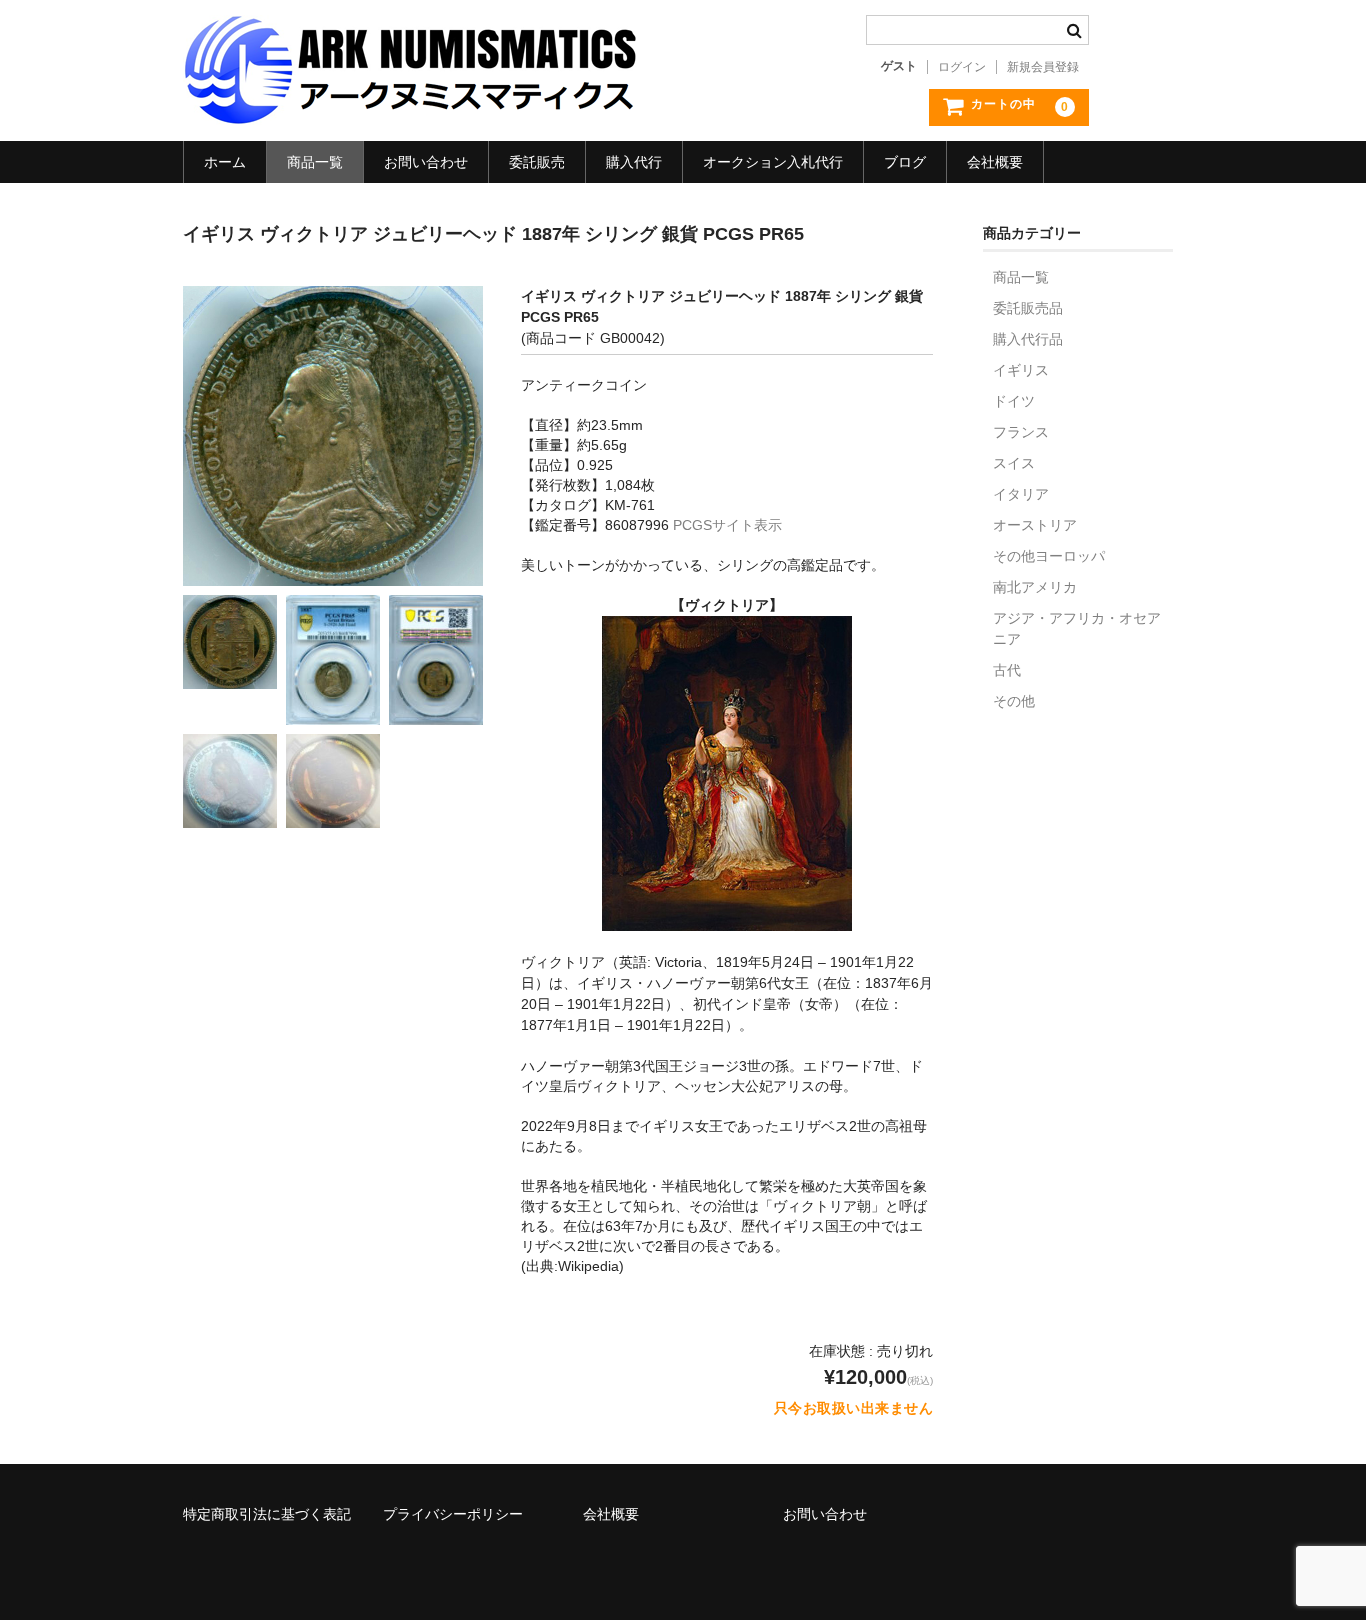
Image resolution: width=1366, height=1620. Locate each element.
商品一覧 (315, 162)
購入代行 (634, 162)
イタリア (1021, 494)
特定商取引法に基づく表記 (267, 1514)
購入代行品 (1028, 339)
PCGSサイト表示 (727, 525)
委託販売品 (1028, 308)
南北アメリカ (1035, 587)
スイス (1014, 463)
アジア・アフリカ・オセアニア (1077, 628)
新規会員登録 (1043, 67)
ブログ (905, 162)
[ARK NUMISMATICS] (411, 114)
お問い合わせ (426, 162)
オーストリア (1035, 525)
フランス (1021, 432)
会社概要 (995, 162)
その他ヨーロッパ (1049, 556)
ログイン (962, 67)
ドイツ (1014, 401)
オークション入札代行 (773, 162)
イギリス (1021, 370)
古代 (1007, 670)
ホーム (225, 162)
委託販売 (537, 162)
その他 (1014, 701)
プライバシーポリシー (453, 1514)
